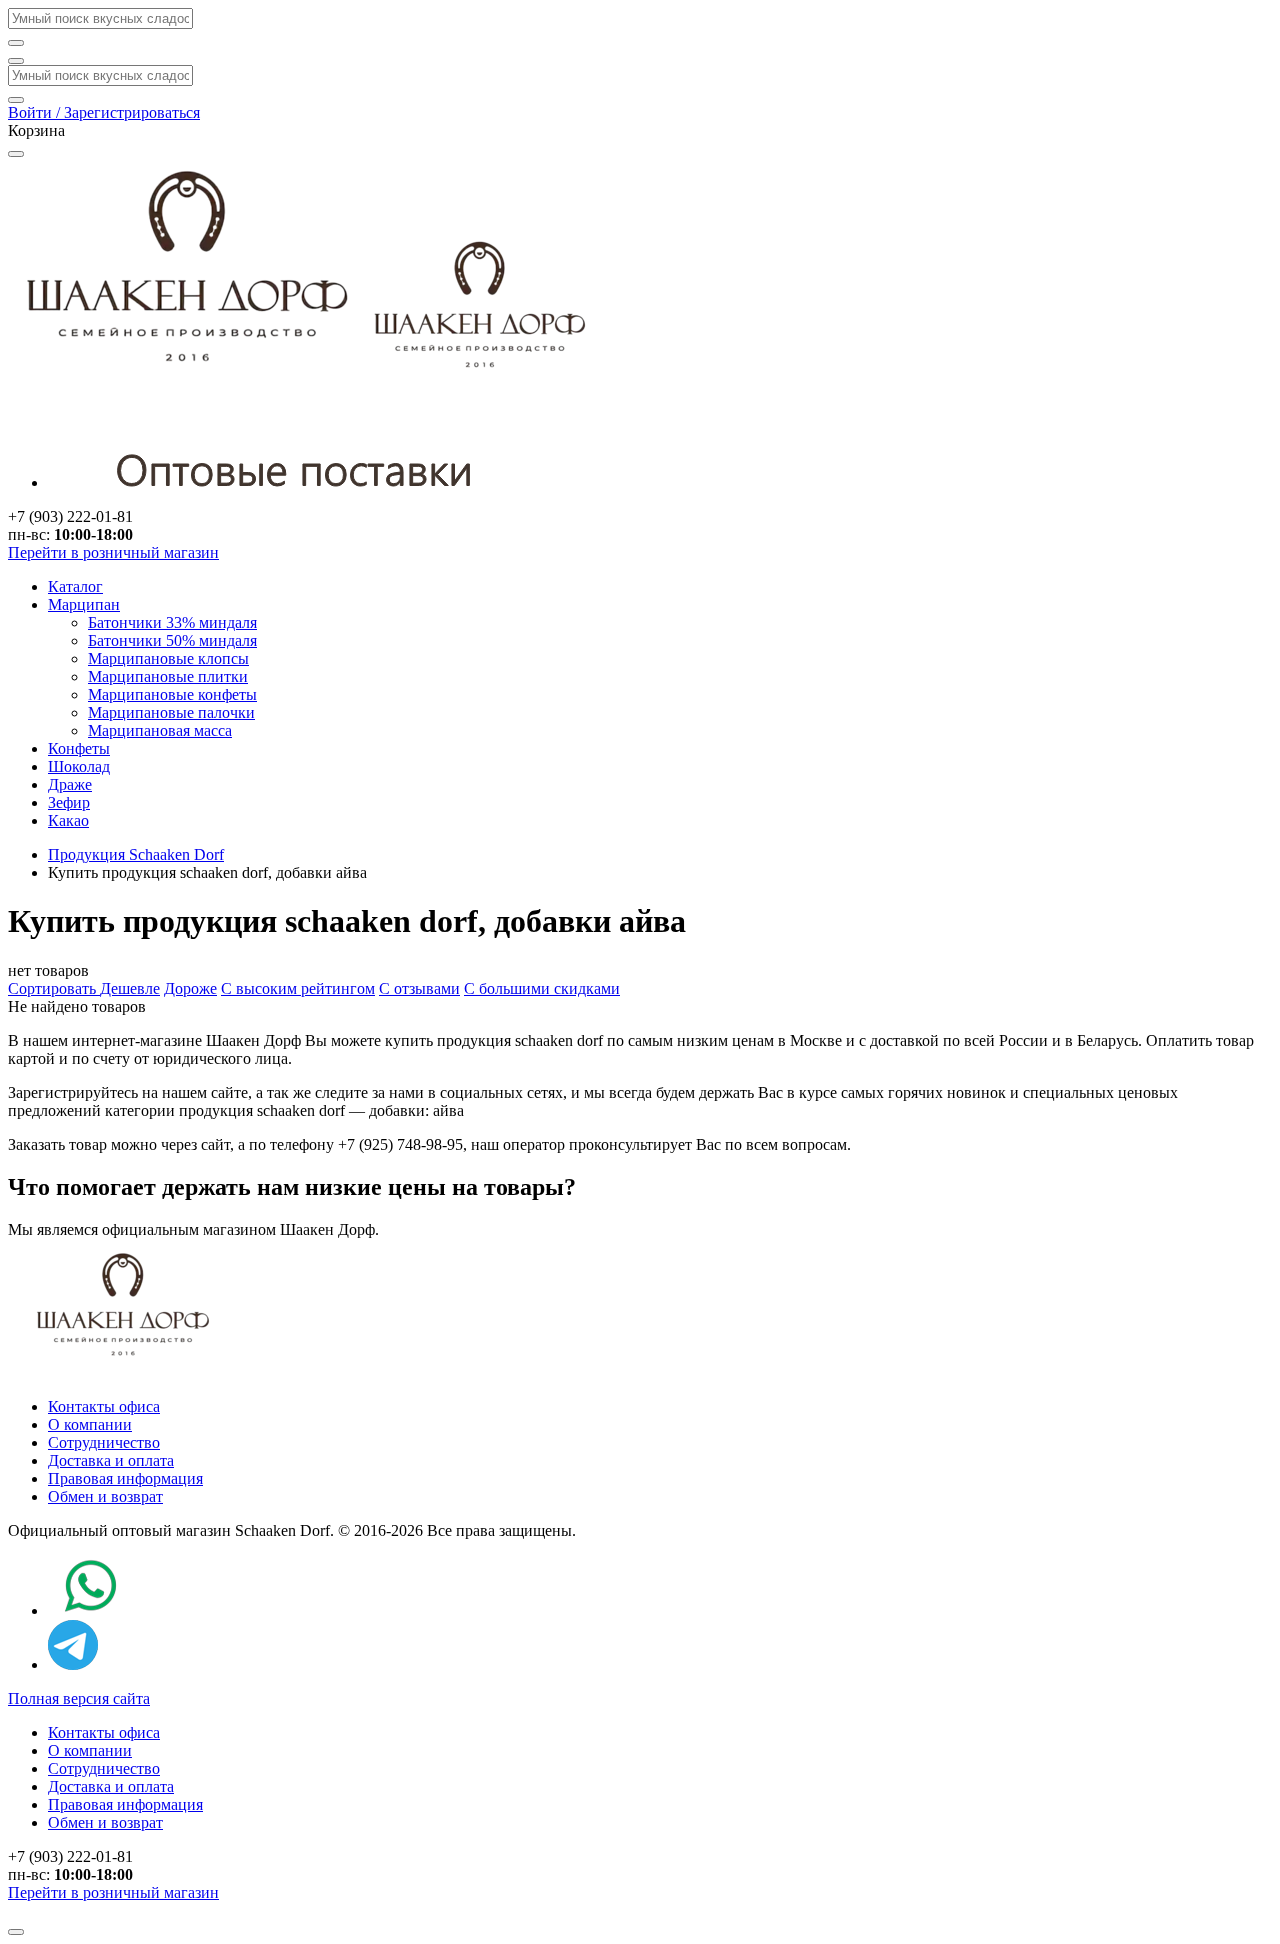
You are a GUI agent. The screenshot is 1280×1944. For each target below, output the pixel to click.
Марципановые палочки (171, 712)
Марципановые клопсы (168, 658)
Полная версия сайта (79, 1698)
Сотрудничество (104, 1442)
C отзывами (419, 988)
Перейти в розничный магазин (113, 552)
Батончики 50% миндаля (172, 640)
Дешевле (130, 988)
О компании (90, 1424)
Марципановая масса (160, 730)
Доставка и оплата (111, 1460)
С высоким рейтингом (298, 988)
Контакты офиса (104, 1406)
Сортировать (54, 988)
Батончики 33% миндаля (172, 622)
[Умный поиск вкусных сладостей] (16, 61)
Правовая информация (125, 1478)
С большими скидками (542, 988)
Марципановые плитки (168, 676)
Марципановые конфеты (172, 694)
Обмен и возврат (105, 1496)
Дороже (190, 988)
